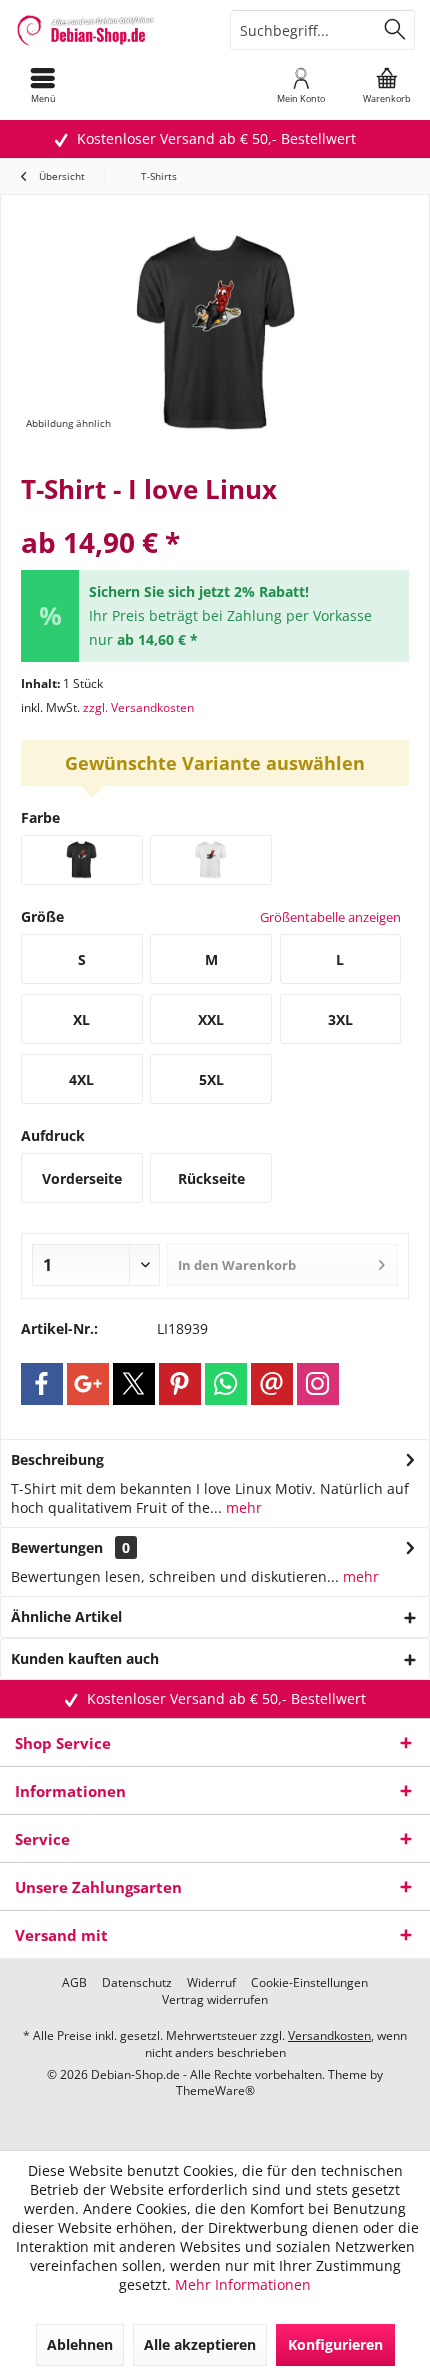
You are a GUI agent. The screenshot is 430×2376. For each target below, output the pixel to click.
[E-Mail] (272, 1384)
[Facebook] (42, 1384)
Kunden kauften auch (85, 1658)
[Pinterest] (180, 1384)
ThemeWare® (215, 2090)
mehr (242, 1507)
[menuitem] (43, 85)
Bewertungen (57, 1547)
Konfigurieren (335, 2344)
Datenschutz (137, 1983)
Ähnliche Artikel (66, 1616)
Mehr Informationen (243, 2284)
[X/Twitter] (134, 1384)
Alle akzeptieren (200, 2344)
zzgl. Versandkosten (138, 707)
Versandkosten (329, 2035)
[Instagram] (318, 1384)
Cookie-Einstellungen (309, 1983)
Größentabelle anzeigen (330, 917)
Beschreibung (57, 1459)
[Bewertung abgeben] (215, 515)
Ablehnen (80, 2344)
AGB (74, 1983)
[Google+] (88, 1384)
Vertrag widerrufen (215, 2000)
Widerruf (211, 1983)
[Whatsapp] (226, 1384)
